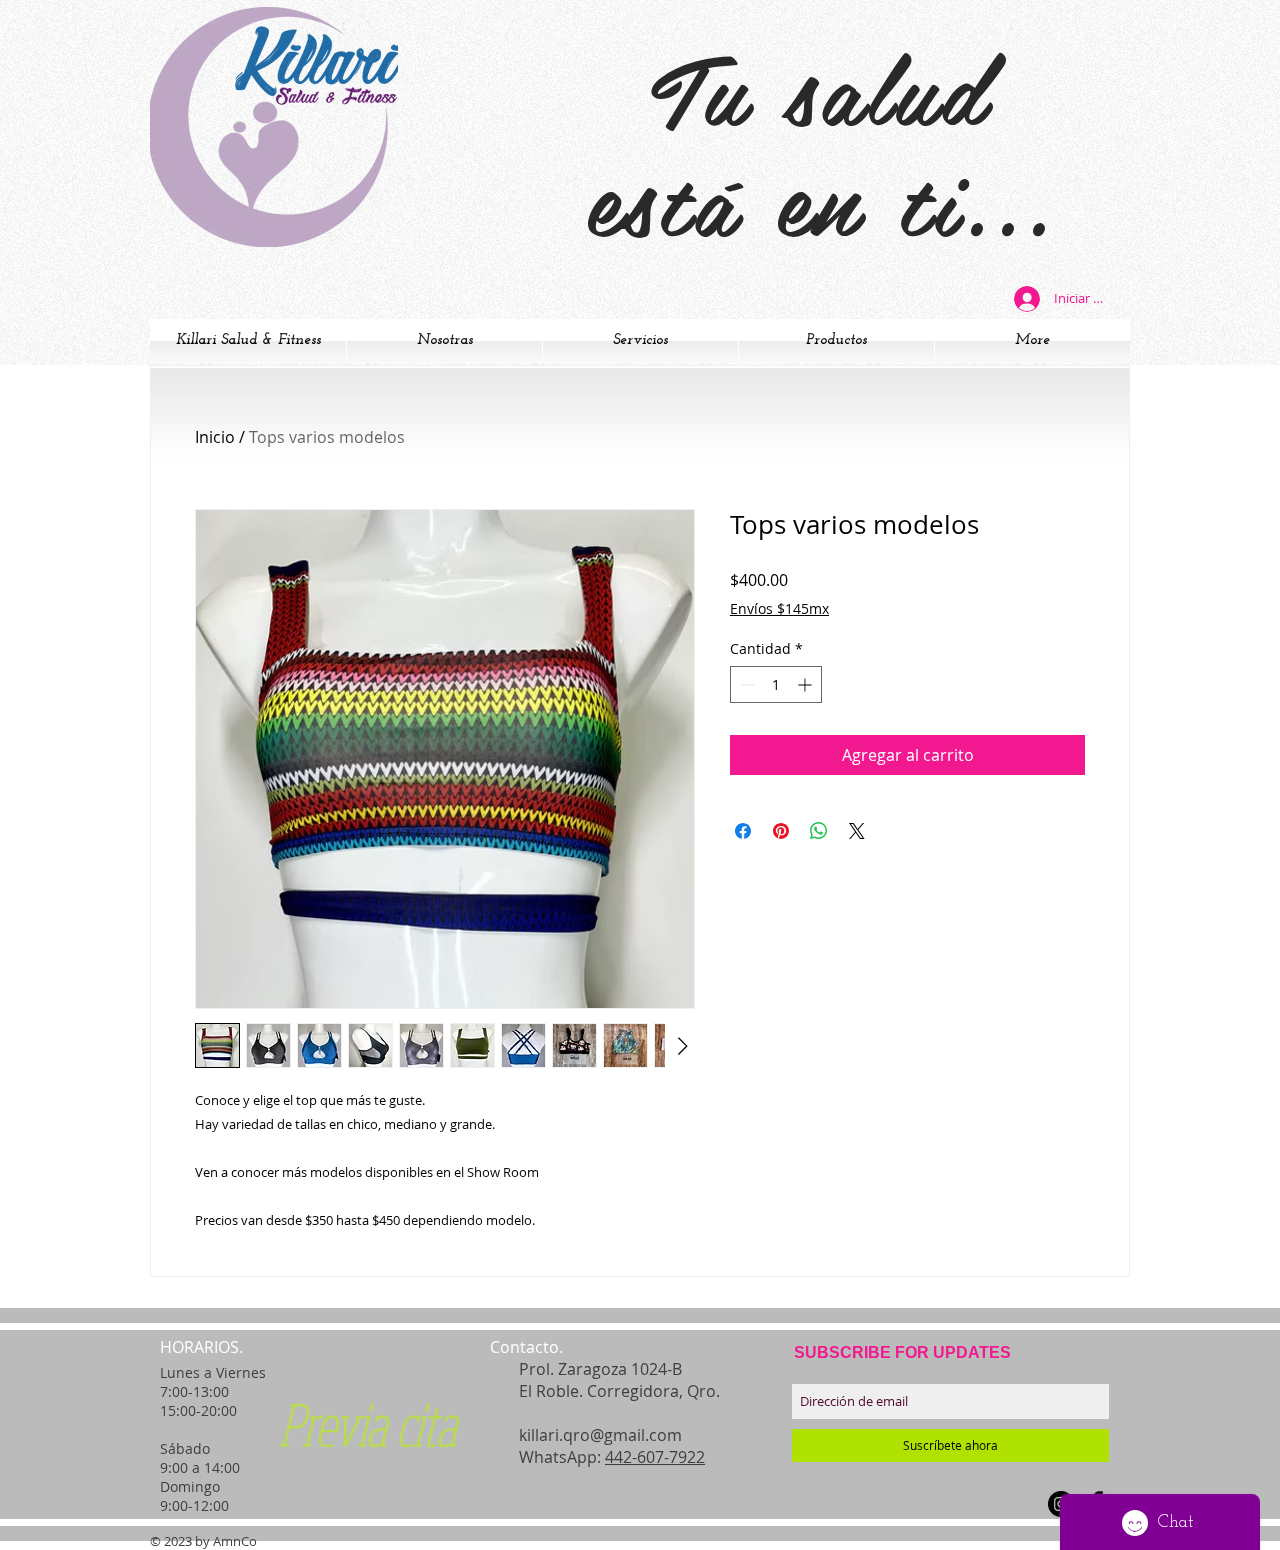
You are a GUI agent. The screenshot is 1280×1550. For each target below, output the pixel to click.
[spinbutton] (776, 684)
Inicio (215, 437)
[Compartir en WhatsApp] (819, 831)
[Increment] (806, 684)
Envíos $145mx (779, 608)
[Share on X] (857, 831)
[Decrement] (745, 684)
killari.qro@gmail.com (600, 1435)
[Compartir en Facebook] (743, 831)
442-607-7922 (655, 1457)
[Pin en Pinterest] (781, 831)
